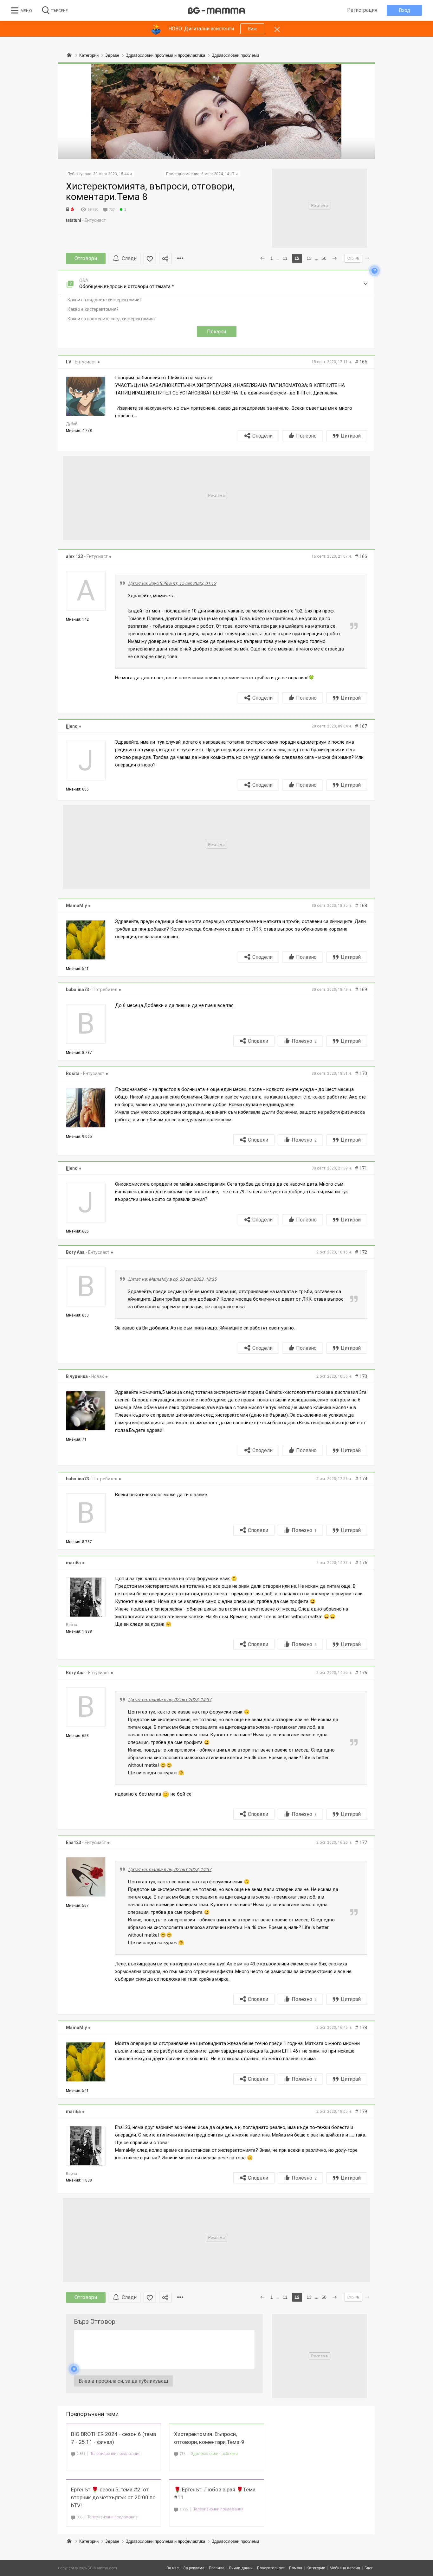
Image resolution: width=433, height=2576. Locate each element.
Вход (404, 10)
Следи (129, 258)
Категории (89, 2541)
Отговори (86, 258)
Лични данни (241, 2568)
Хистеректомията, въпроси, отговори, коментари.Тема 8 (150, 191)
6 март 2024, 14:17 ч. (220, 174)
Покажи (217, 332)
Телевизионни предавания (115, 2454)
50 (324, 258)
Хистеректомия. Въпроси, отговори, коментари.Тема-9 (209, 2438)
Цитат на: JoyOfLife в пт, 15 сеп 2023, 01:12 (172, 583)
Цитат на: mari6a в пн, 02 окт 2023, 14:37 (170, 1700)
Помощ (296, 2568)
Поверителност (271, 2568)
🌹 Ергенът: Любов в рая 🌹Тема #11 (215, 2493)
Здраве (112, 2541)
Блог (369, 2568)
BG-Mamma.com (102, 2568)
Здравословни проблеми (214, 2454)
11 (285, 258)
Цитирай (351, 436)
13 (309, 258)
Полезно (306, 436)
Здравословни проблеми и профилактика (165, 2541)
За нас (173, 2568)
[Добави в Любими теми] (150, 258)
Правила (217, 2568)
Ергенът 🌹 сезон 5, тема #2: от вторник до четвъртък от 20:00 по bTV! (113, 2497)
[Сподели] (165, 258)
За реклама (194, 2568)
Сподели (262, 436)
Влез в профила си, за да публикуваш (123, 2381)
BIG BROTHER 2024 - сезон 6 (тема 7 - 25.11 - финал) (113, 2438)
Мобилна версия (345, 2568)
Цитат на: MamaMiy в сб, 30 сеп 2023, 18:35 (172, 1279)
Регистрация (362, 10)
